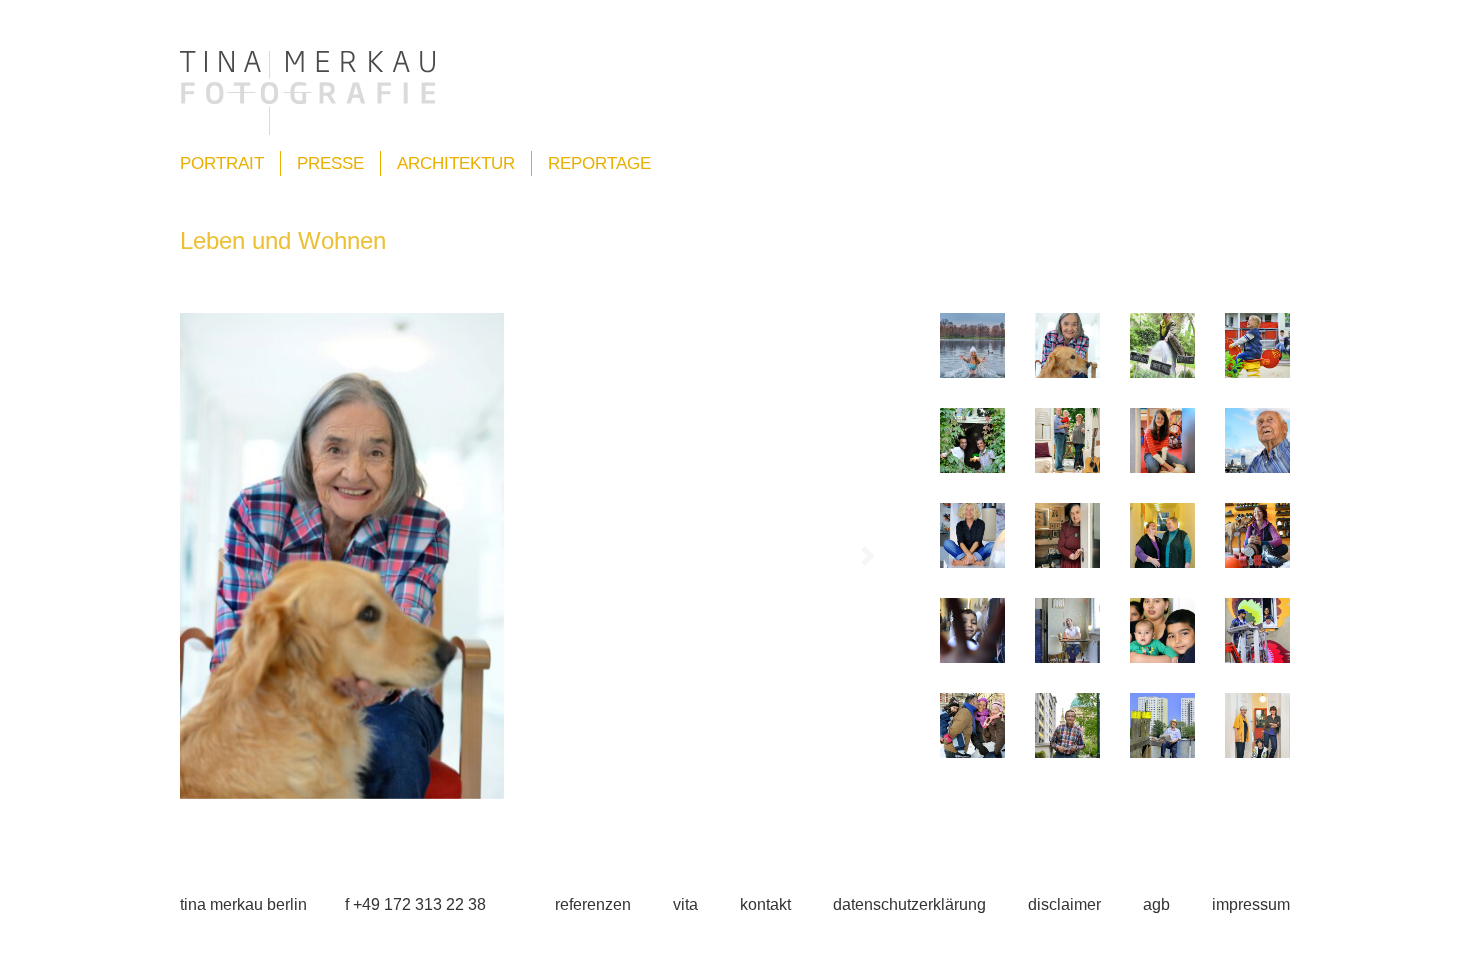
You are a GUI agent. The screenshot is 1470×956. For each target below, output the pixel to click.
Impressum (1251, 904)
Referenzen (593, 904)
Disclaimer (1064, 904)
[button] (222, 556)
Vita (685, 904)
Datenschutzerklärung (909, 904)
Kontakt (765, 904)
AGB (1156, 904)
